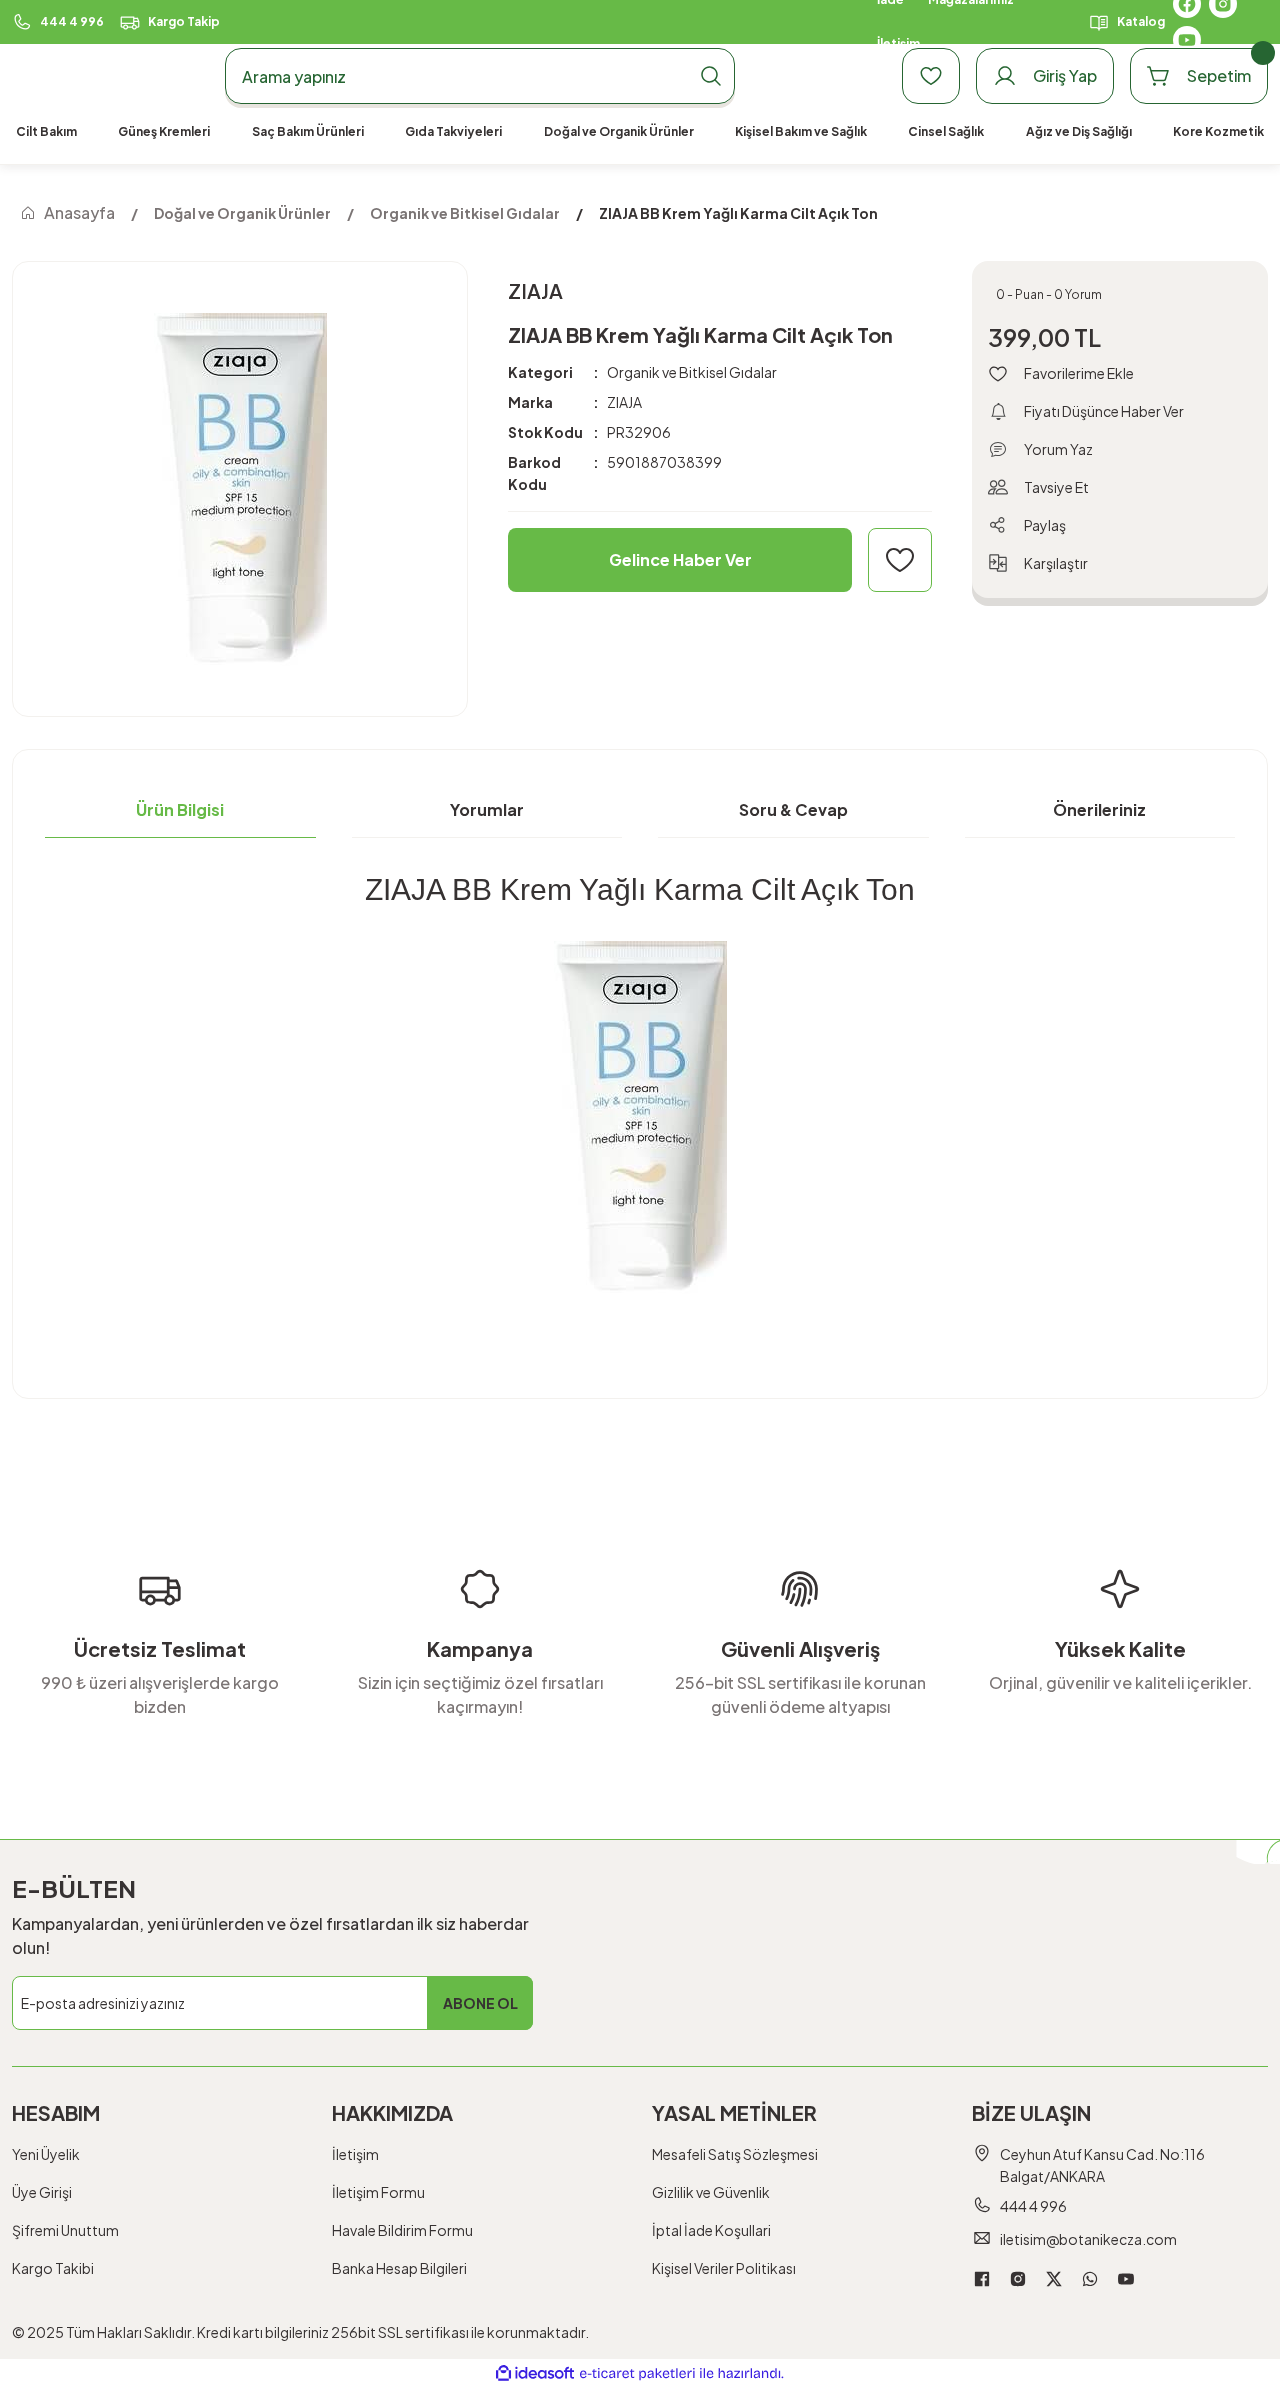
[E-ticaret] (637, 2374)
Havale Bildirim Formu (402, 2230)
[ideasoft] (535, 2373)
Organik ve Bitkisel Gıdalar (692, 372)
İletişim (355, 2154)
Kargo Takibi (53, 2268)
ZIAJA (624, 402)
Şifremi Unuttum (65, 2230)
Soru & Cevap (793, 809)
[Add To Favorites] (900, 560)
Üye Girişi (42, 2192)
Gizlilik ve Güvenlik (711, 2192)
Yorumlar (487, 809)
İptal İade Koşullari (711, 2230)
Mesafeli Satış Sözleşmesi (735, 2154)
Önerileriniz (1099, 809)
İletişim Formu (378, 2192)
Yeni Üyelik (46, 2154)
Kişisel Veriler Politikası (724, 2268)
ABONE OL (480, 2003)
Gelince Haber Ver (680, 559)
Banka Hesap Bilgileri (399, 2268)
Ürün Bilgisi (180, 809)
